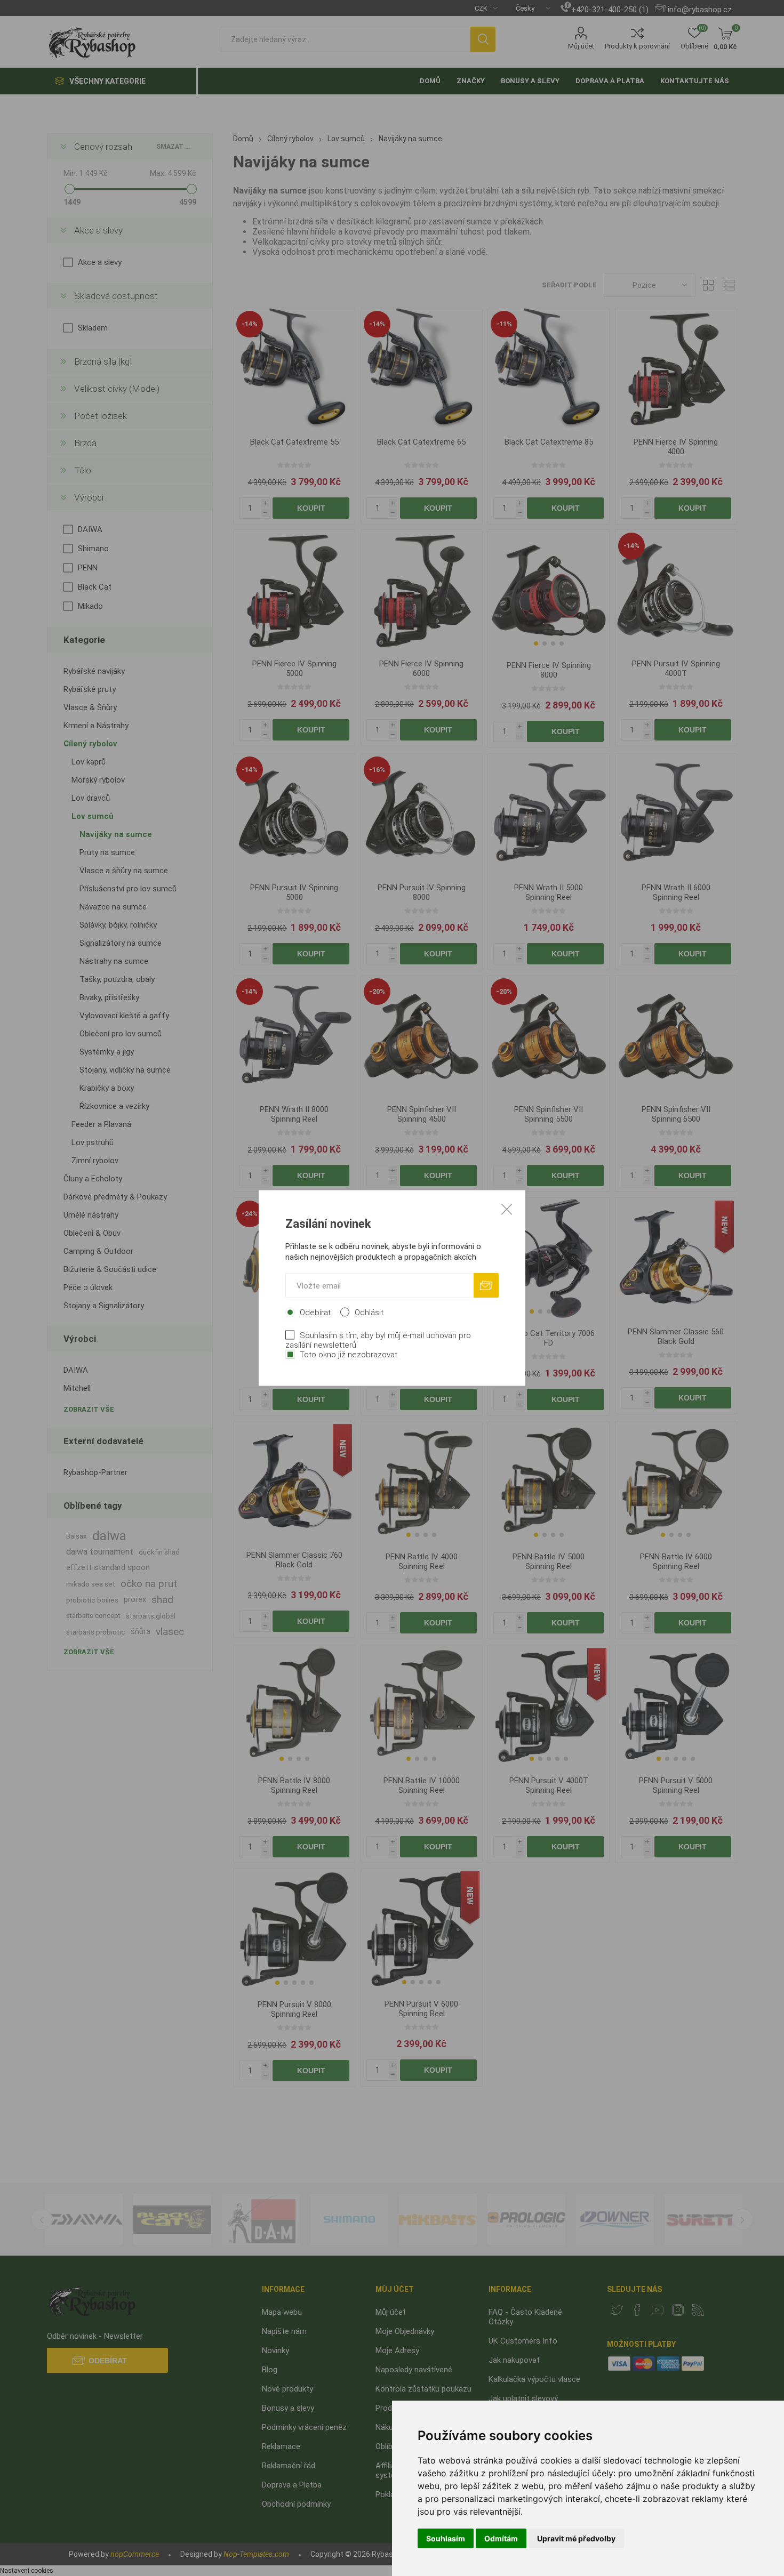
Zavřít (507, 1209)
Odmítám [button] (501, 2538)
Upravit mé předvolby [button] (576, 2538)
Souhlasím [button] (446, 2538)
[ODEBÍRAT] (486, 1286)
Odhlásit (369, 1313)
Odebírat (315, 1313)
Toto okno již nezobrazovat (349, 1355)
